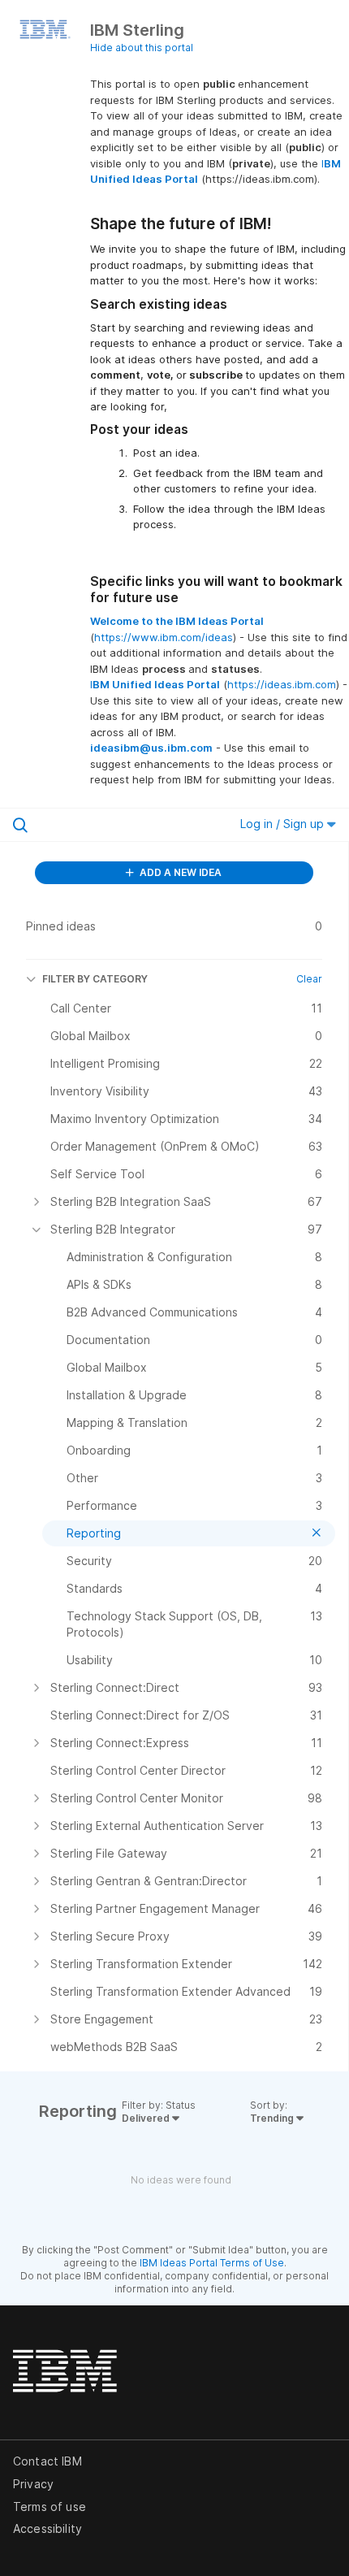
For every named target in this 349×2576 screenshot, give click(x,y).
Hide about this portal (142, 48)
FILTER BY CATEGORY (95, 979)
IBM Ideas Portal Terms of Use (212, 2263)
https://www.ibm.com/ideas (164, 637)
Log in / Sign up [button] (284, 824)
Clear (309, 979)
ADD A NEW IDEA (179, 872)
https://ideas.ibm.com (282, 684)
